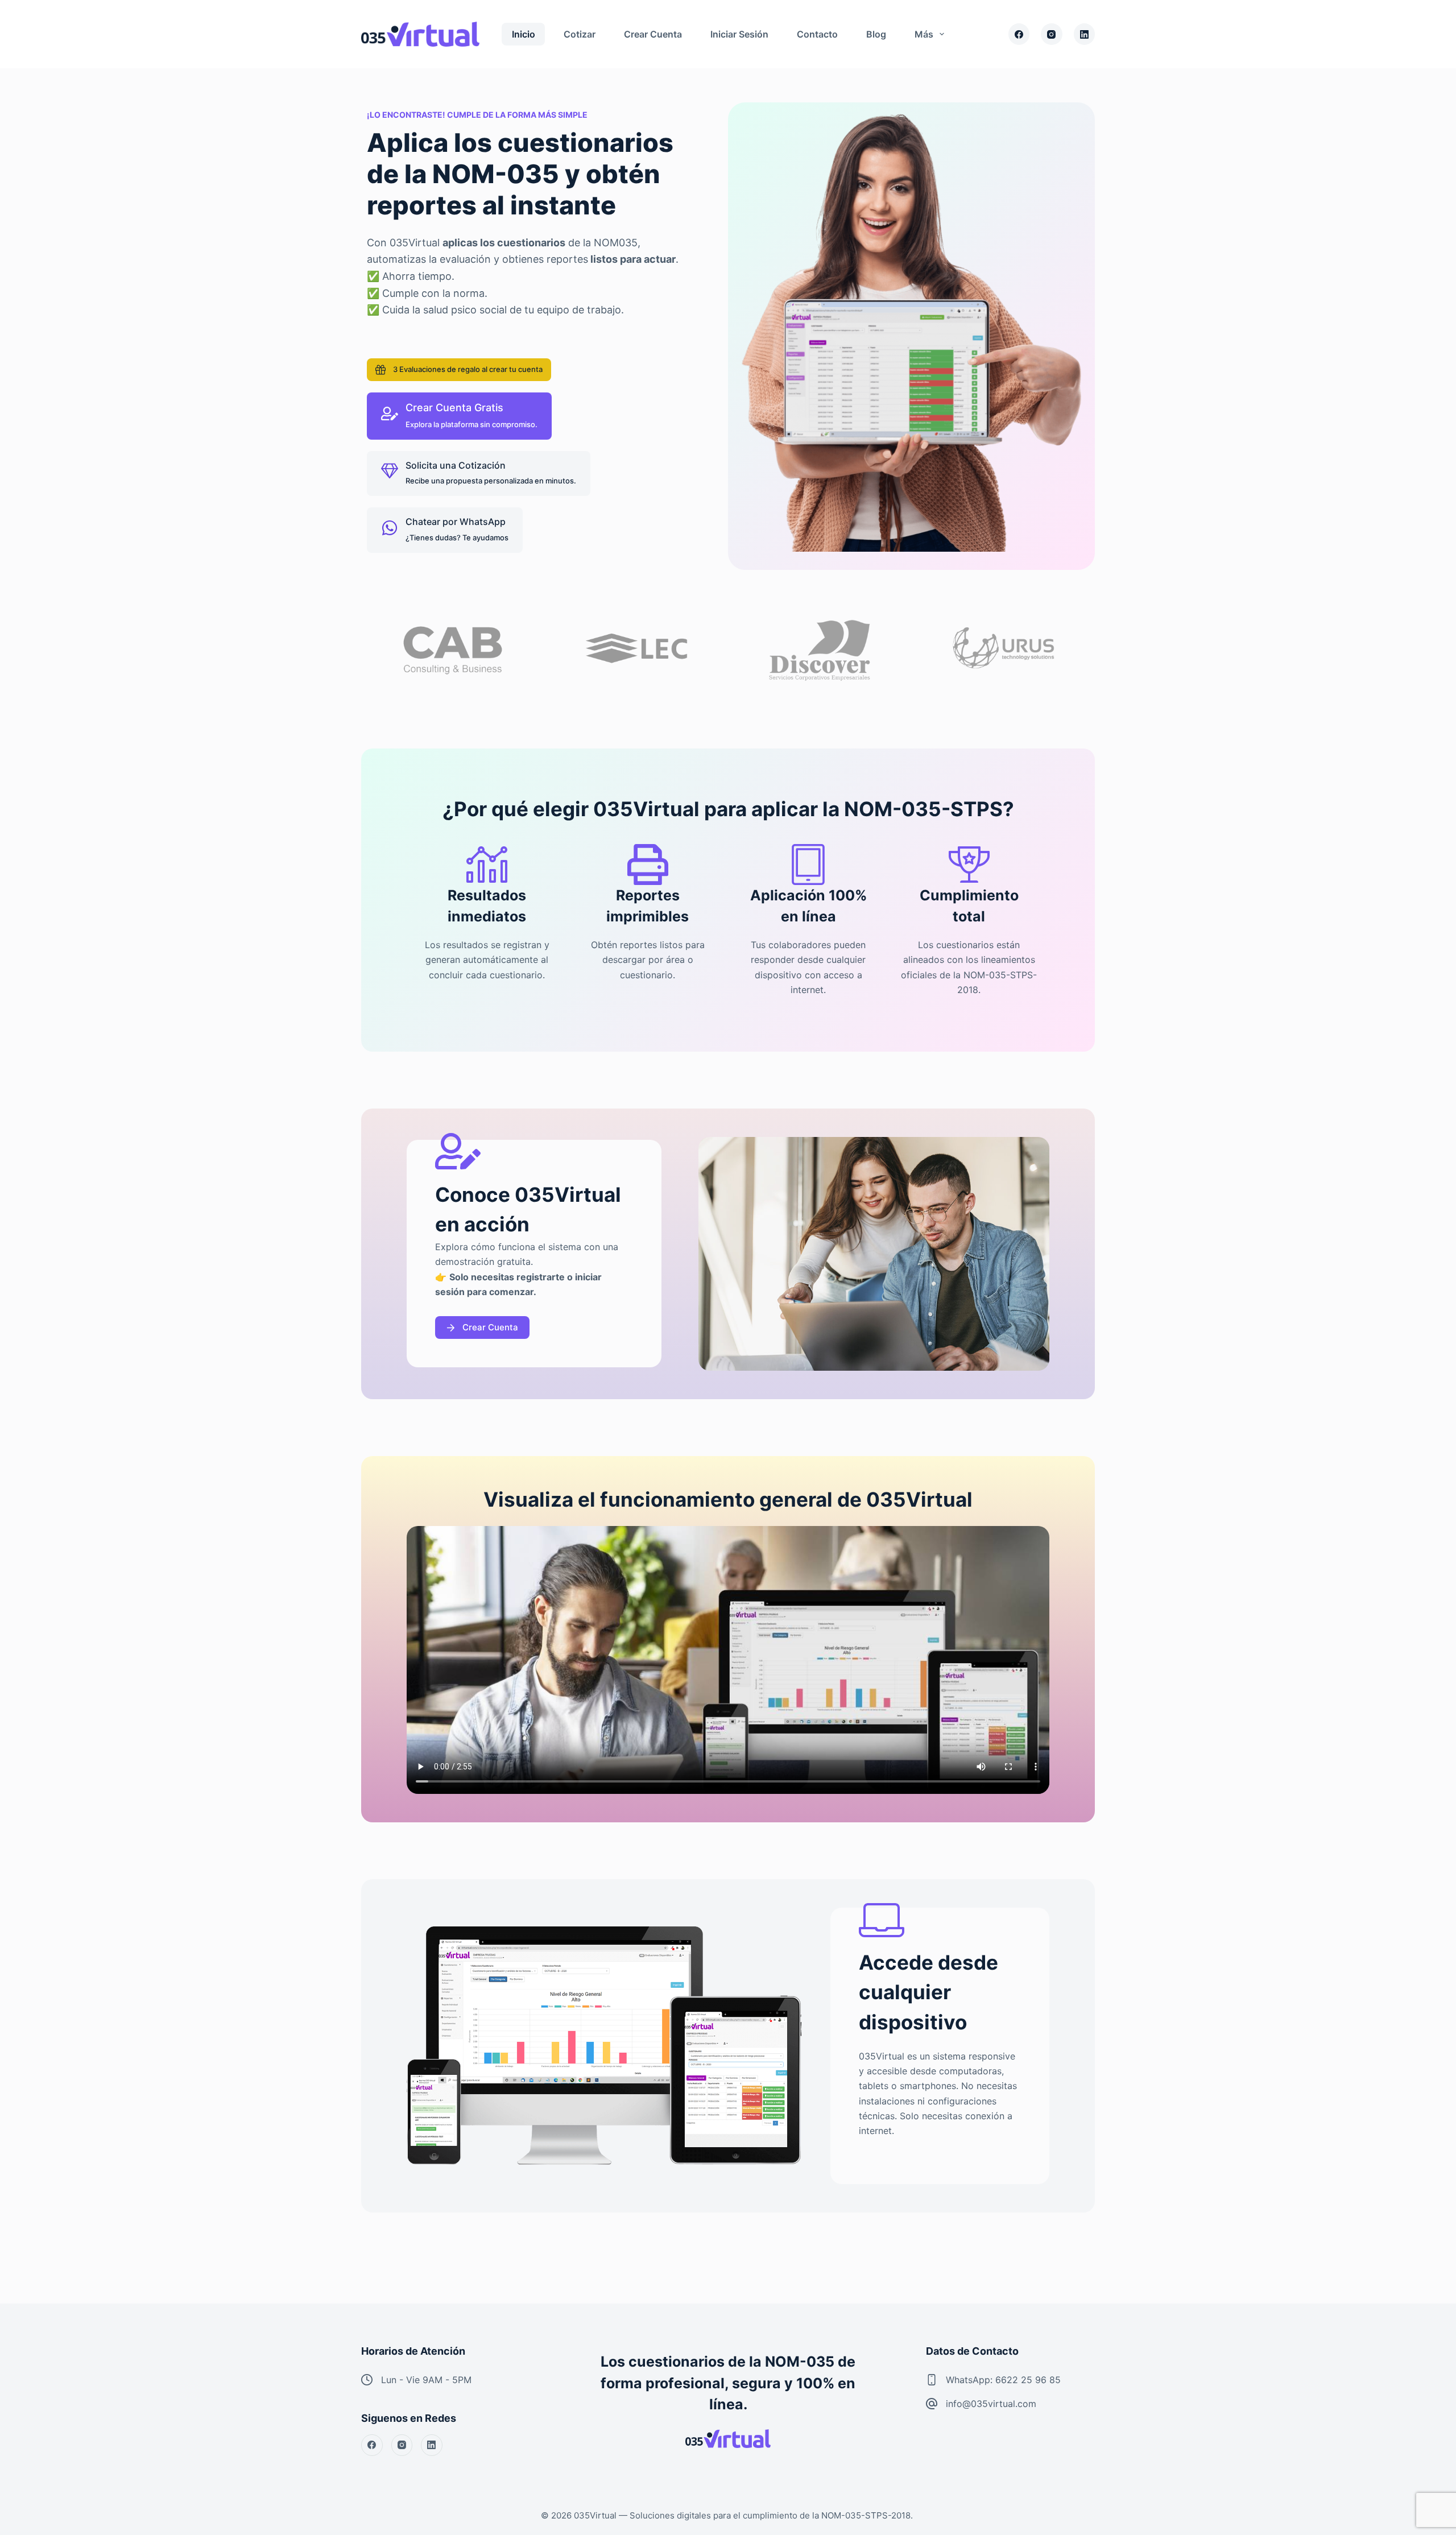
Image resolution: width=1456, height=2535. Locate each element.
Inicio (524, 34)
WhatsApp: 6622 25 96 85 (1003, 2380)
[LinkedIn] (1085, 34)
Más (924, 34)
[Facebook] (1019, 34)
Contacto (817, 34)
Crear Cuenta (653, 34)
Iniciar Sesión (739, 34)
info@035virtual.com (991, 2404)
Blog (876, 34)
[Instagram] (1052, 34)
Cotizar (580, 34)
